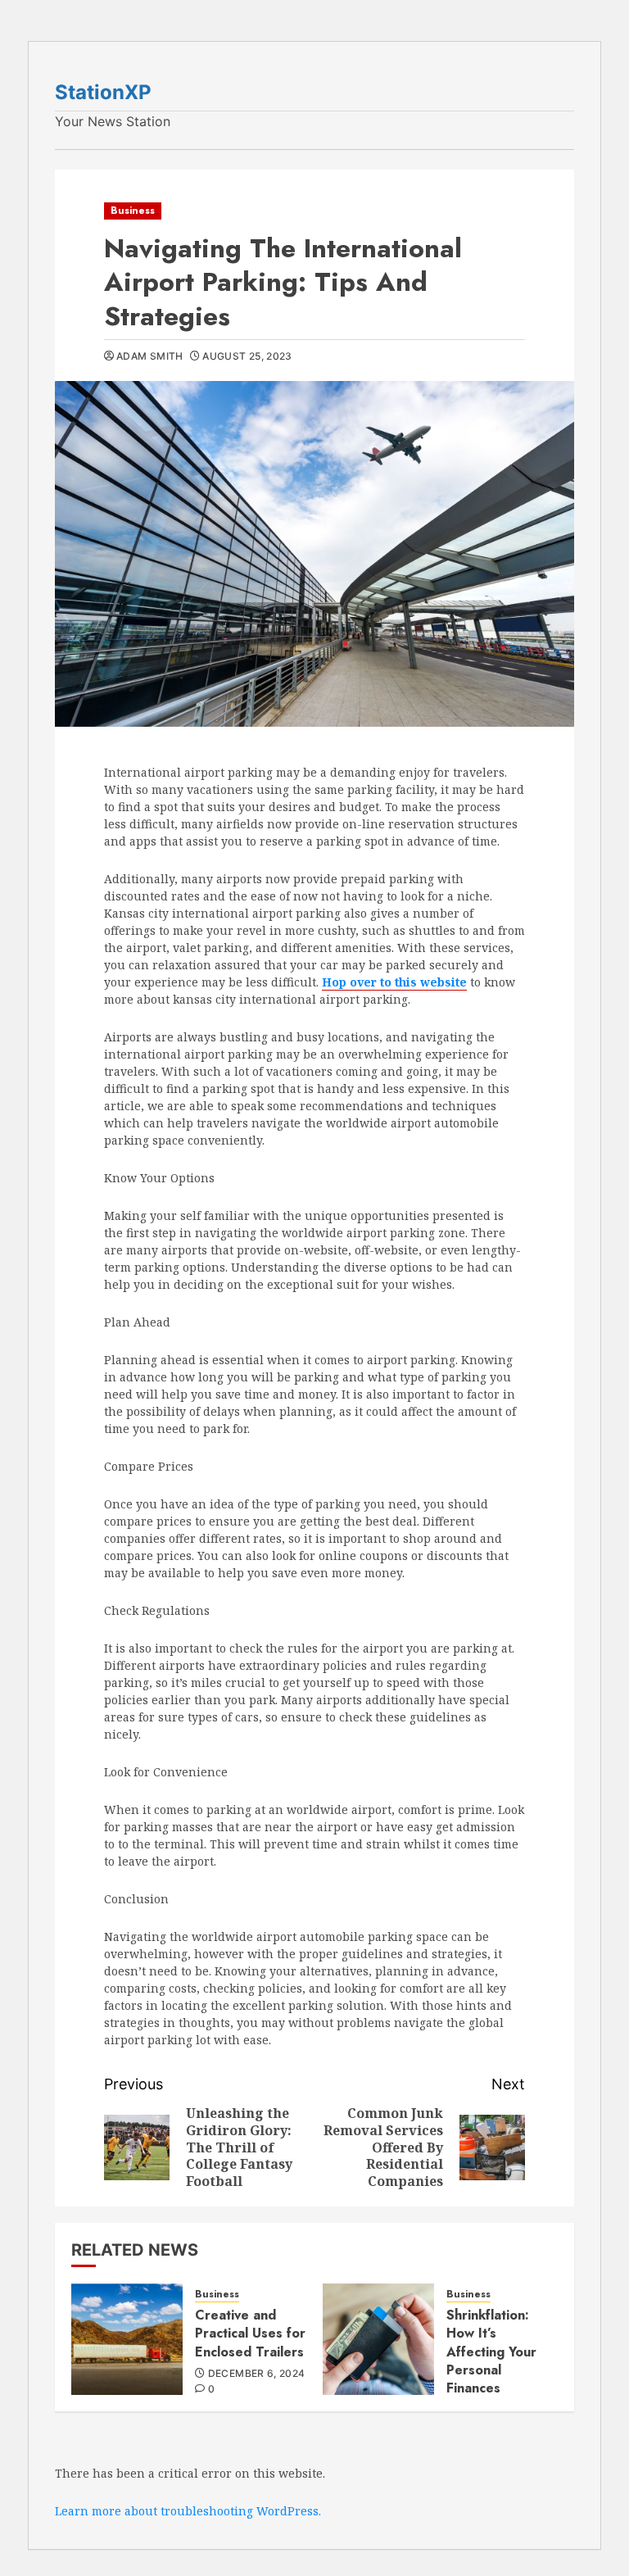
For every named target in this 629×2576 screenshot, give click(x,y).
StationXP (103, 92)
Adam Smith (150, 356)
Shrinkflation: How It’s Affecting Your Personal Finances (491, 2352)
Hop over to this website (394, 982)
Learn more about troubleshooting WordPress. (188, 2511)
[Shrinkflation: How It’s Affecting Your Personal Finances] (378, 2339)
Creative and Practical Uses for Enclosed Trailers (250, 2333)
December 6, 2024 (257, 2373)
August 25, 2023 (247, 356)
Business (133, 211)
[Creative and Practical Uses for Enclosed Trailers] (127, 2339)
